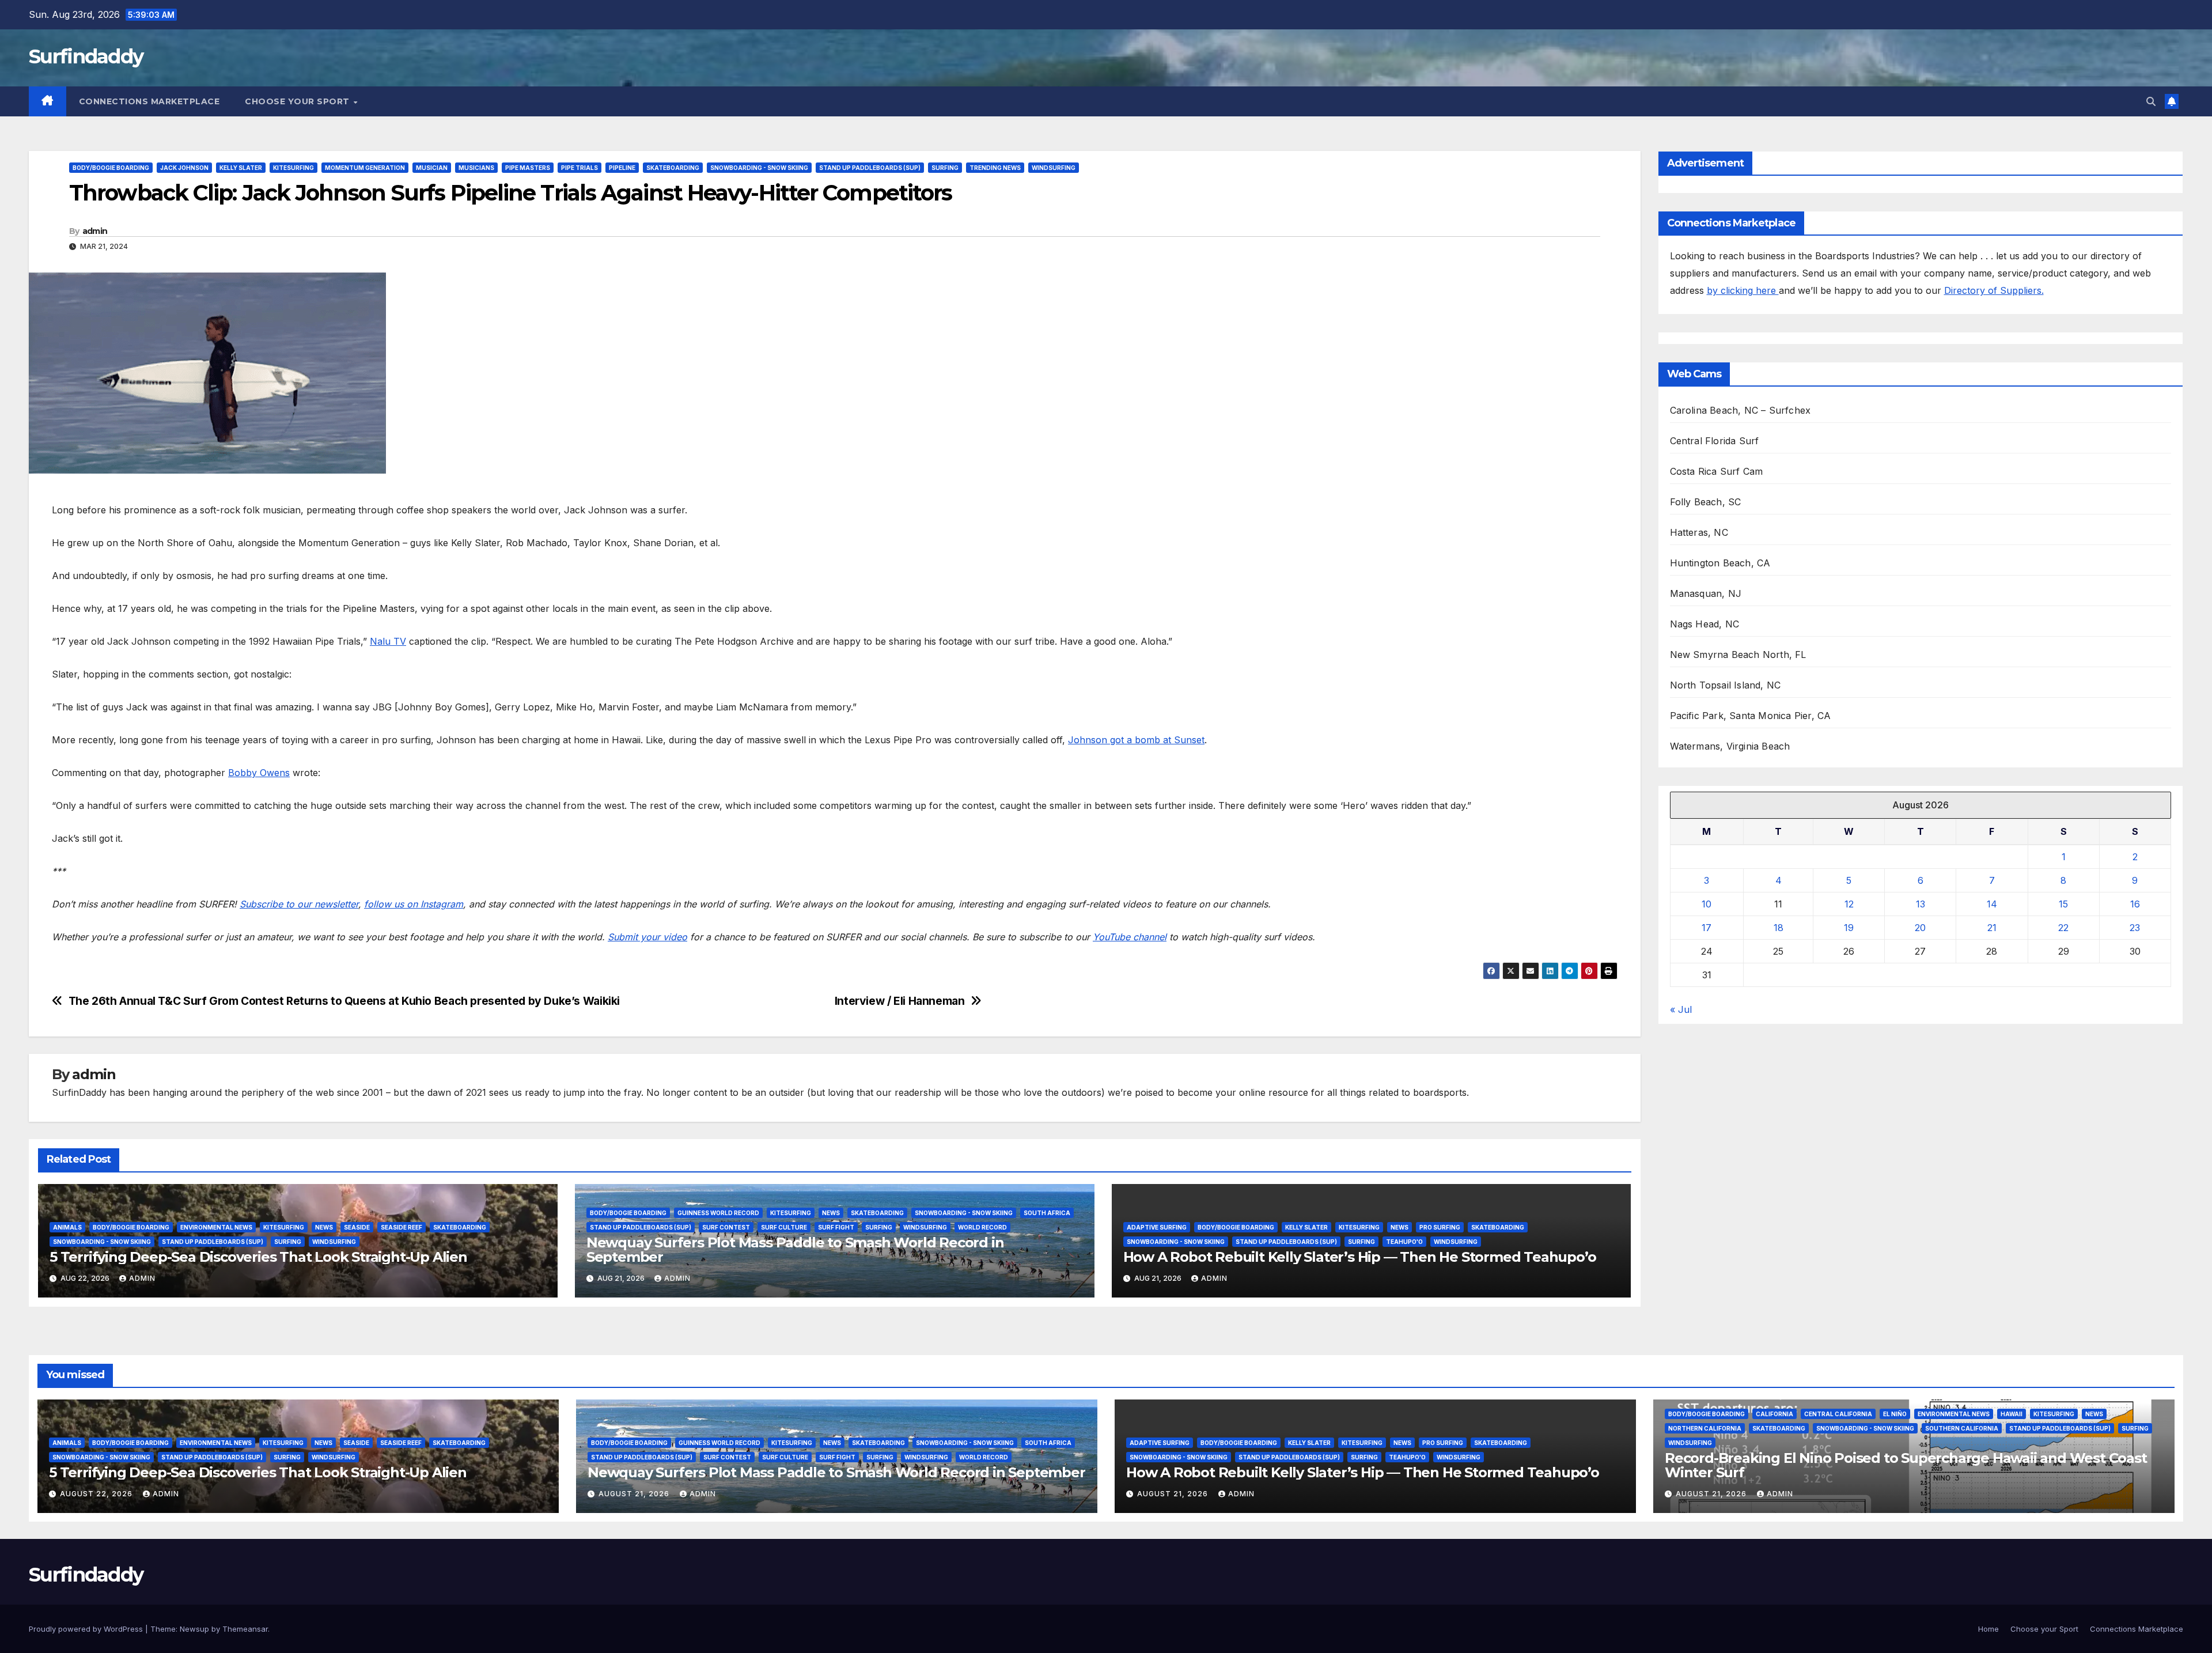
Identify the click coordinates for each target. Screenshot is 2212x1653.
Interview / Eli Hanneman (900, 1001)
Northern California (1705, 1428)
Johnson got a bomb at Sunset (1136, 740)
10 (1707, 904)
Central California (1838, 1414)
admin (95, 231)
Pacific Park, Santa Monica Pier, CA (1751, 716)
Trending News (995, 168)
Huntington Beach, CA (1720, 563)
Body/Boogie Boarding (111, 168)
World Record (982, 1227)
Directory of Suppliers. (1994, 290)
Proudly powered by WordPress (87, 1629)
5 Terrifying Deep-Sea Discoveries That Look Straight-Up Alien (258, 1257)
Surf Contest (726, 1227)
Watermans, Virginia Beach (1730, 746)
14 (1992, 904)
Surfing (945, 168)
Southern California (1962, 1428)
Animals (67, 1227)
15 (2063, 904)
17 (1707, 928)
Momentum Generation (365, 168)
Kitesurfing (293, 168)
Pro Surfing (1440, 1227)
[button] (2151, 101)
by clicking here (1743, 290)
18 (1779, 928)
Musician (432, 168)
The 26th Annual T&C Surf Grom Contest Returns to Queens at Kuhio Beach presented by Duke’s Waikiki (344, 1001)
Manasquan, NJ (1706, 593)
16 (2135, 904)
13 (1921, 904)
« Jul (1681, 1009)
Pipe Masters (528, 168)
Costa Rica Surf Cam (1717, 471)
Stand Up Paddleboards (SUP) (870, 168)
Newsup (194, 1629)
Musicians (476, 168)
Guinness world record (718, 1213)
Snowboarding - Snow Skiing (759, 168)
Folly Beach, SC (1706, 502)
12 (1849, 904)
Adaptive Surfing (1157, 1227)
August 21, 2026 (635, 1494)
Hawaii (2012, 1414)
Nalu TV (388, 641)
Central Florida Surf (1715, 441)
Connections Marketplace (149, 101)
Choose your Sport (298, 101)
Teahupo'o (1404, 1242)
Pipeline (622, 168)
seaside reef (402, 1227)
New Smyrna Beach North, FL (1738, 655)
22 (2063, 928)
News (324, 1227)
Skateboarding (673, 168)
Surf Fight (836, 1227)
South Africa (1047, 1213)
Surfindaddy (86, 56)
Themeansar (245, 1629)
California (1774, 1414)
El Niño (1895, 1414)
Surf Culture (784, 1227)
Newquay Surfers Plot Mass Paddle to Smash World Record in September (795, 1250)
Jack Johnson (184, 168)
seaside (357, 1227)
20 (1920, 928)
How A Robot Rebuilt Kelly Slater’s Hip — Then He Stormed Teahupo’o (1360, 1257)
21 (1992, 928)
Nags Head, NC (1705, 624)
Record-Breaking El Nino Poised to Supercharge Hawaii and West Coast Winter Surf (1906, 1465)
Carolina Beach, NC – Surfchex (1741, 410)
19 (1849, 928)
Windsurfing (1054, 168)
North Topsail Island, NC (1726, 685)
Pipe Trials (579, 168)
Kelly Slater (241, 168)
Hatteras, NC (1699, 532)
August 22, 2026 (97, 1494)
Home (1988, 1629)
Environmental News (216, 1227)
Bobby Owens (259, 773)
